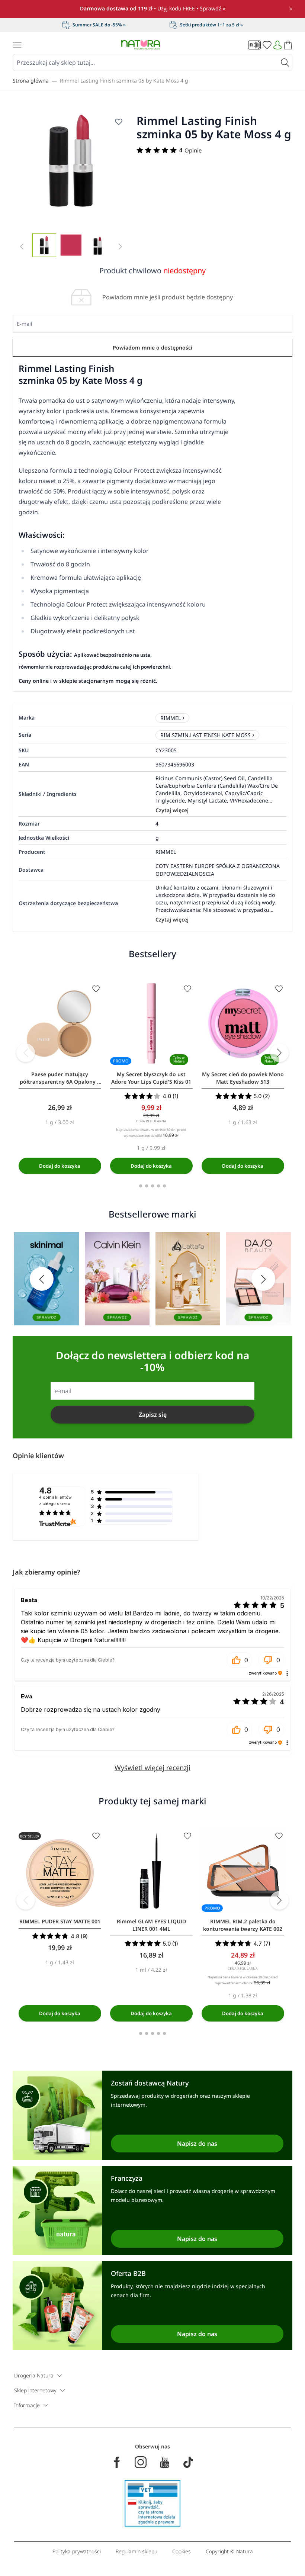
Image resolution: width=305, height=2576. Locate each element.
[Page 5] (164, 1186)
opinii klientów (55, 1501)
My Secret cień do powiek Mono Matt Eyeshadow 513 (243, 1078)
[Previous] (26, 1053)
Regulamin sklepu (137, 2551)
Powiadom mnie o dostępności (152, 348)
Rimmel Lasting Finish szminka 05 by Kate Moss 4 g (124, 81)
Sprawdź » (213, 8)
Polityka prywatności (77, 2551)
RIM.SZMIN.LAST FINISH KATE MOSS (206, 735)
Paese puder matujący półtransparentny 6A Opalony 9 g (60, 1078)
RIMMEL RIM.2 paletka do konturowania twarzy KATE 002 (243, 1925)
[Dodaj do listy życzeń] (119, 122)
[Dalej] (279, 1053)
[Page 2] (147, 1186)
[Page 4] (158, 1186)
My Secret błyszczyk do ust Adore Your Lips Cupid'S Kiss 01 (151, 1078)
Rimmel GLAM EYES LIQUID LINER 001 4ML (151, 1925)
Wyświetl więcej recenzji (152, 1768)
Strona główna (31, 81)
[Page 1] (141, 1186)
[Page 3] (152, 1186)
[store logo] (141, 45)
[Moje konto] (277, 45)
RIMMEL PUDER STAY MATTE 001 (60, 1921)
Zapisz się (153, 1415)
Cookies (182, 2551)
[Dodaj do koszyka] (60, 1166)
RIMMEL (171, 718)
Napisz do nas (197, 2144)
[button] (240, 1660)
